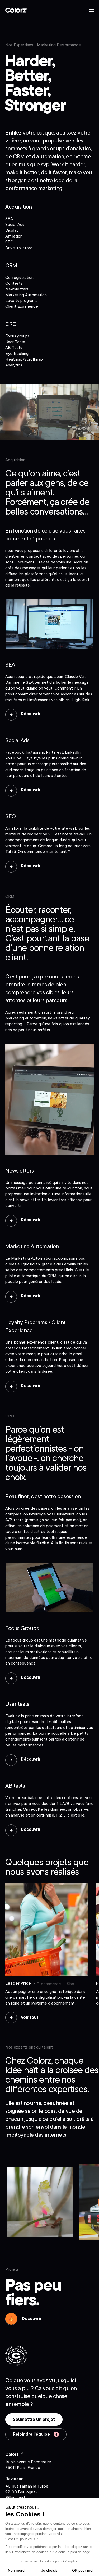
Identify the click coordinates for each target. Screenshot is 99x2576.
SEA (9, 219)
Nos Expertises (19, 45)
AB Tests (14, 348)
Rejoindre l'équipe (32, 2434)
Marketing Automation (26, 295)
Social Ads (15, 225)
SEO (9, 242)
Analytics (14, 365)
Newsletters (17, 289)
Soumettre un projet (34, 2420)
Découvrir (31, 714)
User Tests (15, 342)
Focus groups (17, 336)
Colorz (16, 10)
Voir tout (30, 2018)
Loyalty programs (21, 301)
